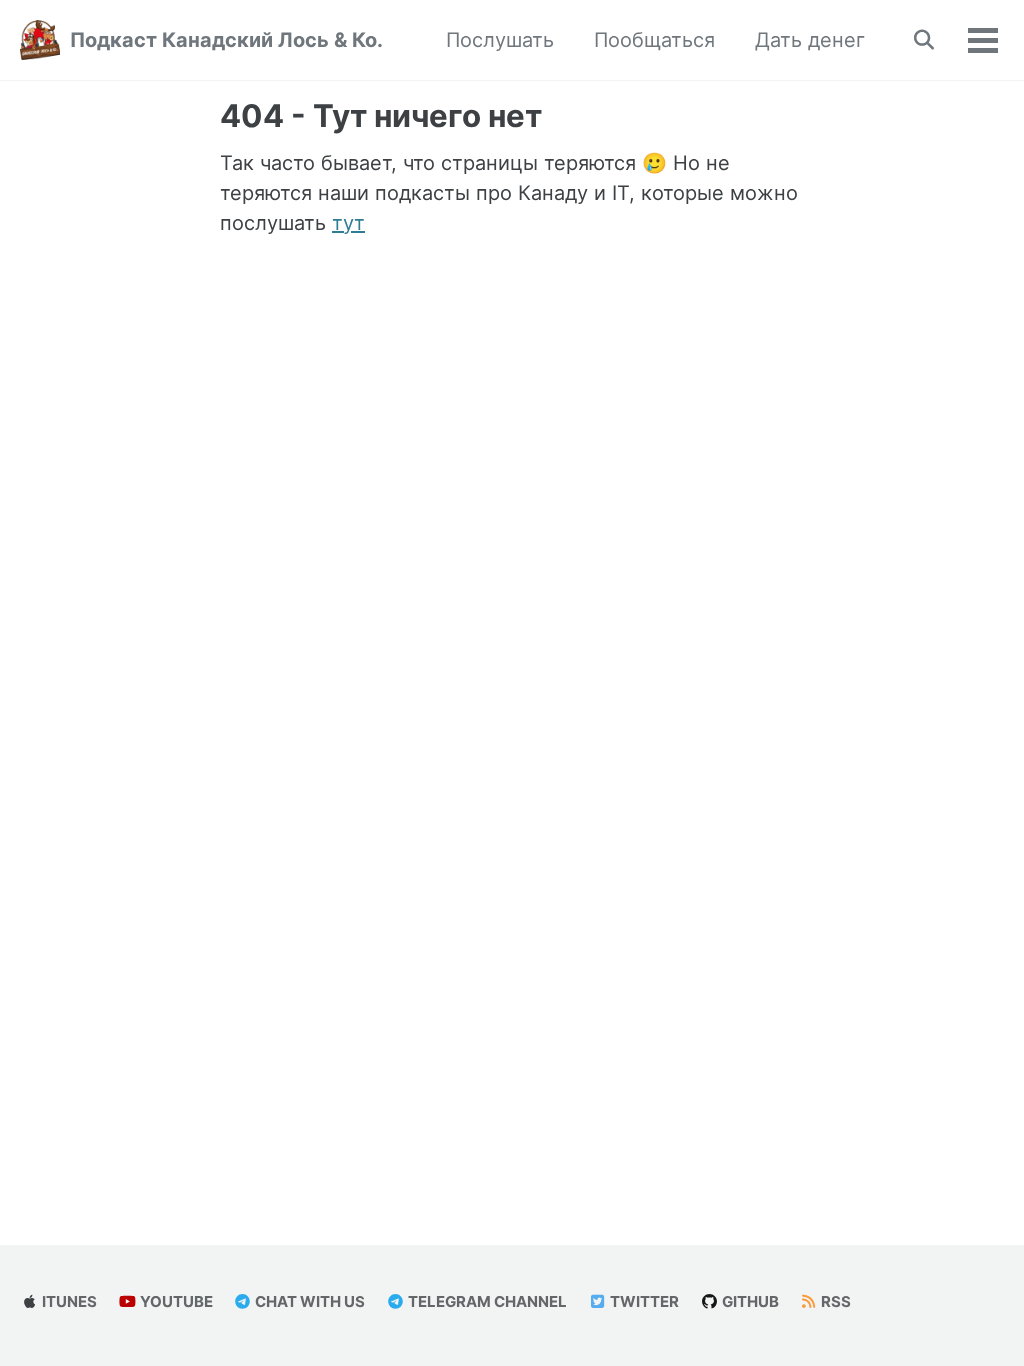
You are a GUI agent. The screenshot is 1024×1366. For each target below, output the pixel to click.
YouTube (175, 1301)
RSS (834, 1301)
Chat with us (308, 1301)
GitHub (749, 1301)
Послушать (500, 40)
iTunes (68, 1301)
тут (348, 223)
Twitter (643, 1301)
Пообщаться (654, 40)
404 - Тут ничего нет (381, 116)
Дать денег (810, 40)
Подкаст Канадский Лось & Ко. (226, 40)
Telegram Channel (486, 1301)
